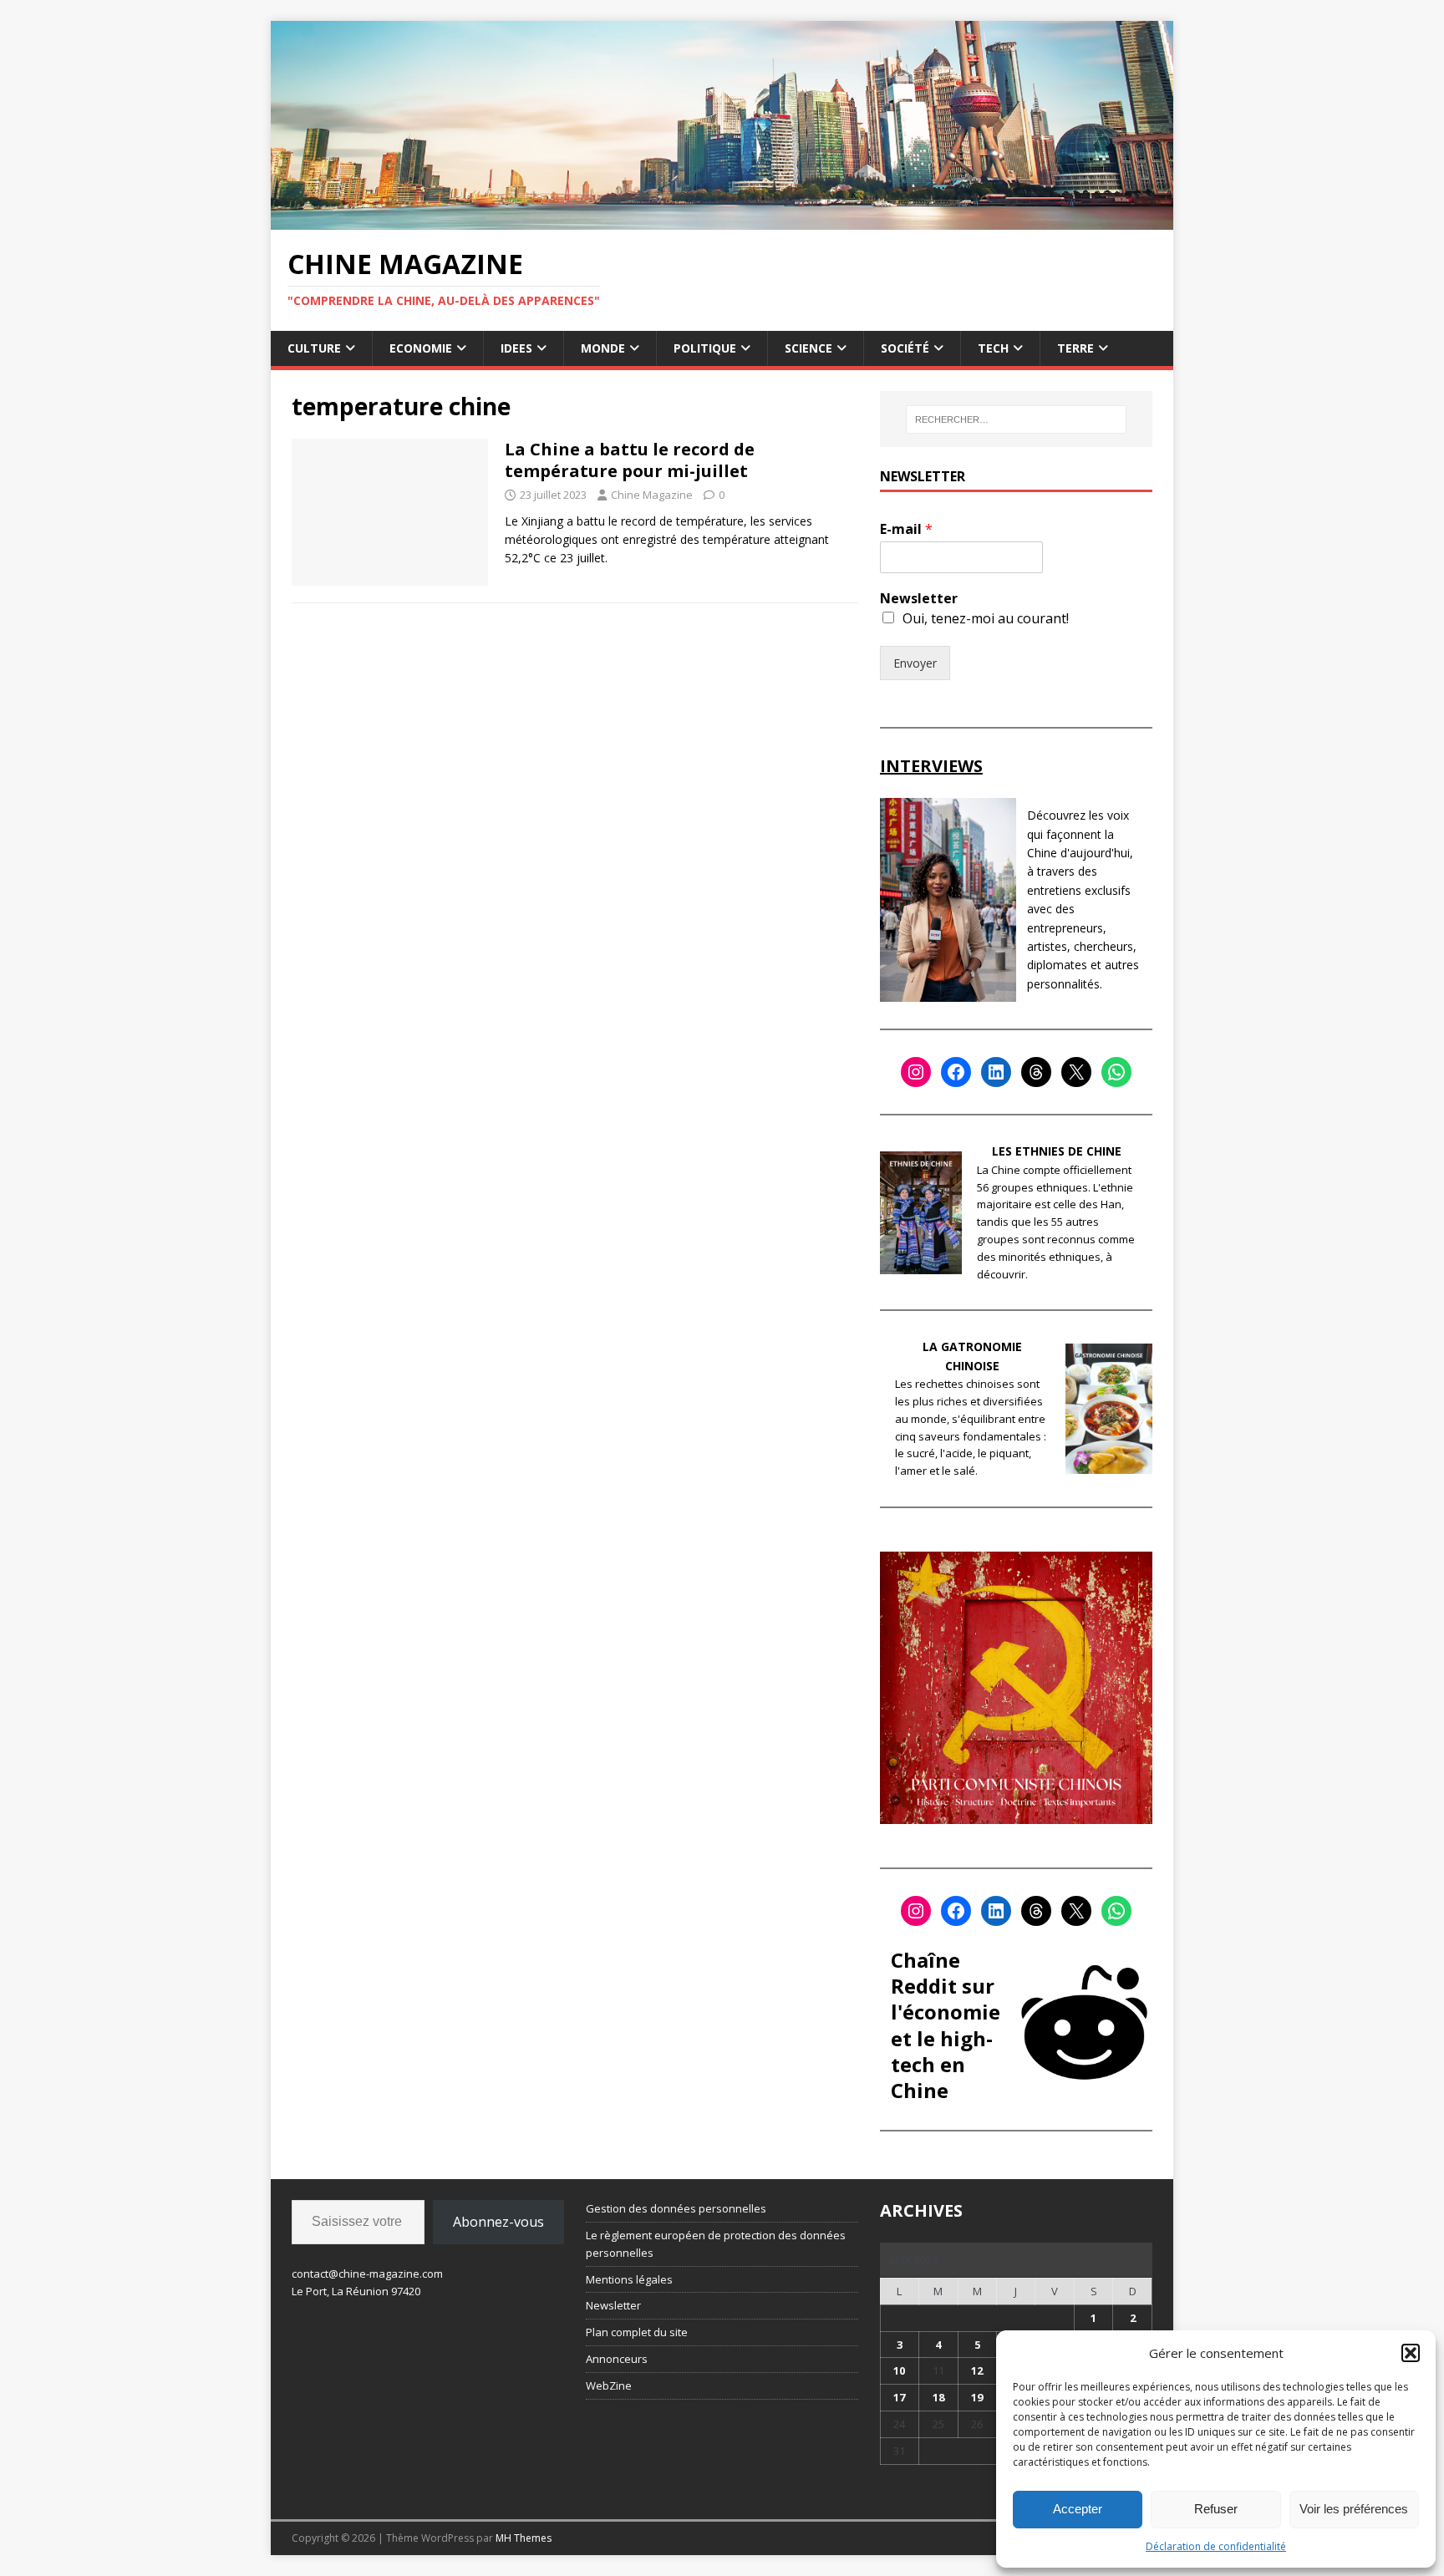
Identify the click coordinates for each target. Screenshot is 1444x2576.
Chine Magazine (652, 495)
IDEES (516, 348)
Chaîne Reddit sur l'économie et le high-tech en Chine (946, 2025)
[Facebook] (956, 1072)
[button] (1411, 2353)
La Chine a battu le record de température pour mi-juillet (630, 460)
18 (938, 2397)
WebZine (609, 2385)
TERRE (1075, 348)
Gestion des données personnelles (676, 2208)
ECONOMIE (421, 348)
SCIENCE (808, 348)
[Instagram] (916, 1072)
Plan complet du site (637, 2332)
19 (977, 2397)
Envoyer (915, 663)
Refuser (1216, 2509)
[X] (1076, 1072)
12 (977, 2370)
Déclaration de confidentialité (1216, 2546)
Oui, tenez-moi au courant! (986, 618)
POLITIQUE (705, 348)
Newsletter (919, 599)
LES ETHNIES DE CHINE (1057, 1151)
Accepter (1078, 2509)
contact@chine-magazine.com (367, 2274)
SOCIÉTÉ (905, 348)
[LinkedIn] (996, 1072)
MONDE (603, 348)
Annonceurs (617, 2359)
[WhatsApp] (1116, 1072)
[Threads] (1036, 1072)
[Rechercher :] (1016, 419)
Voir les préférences (1354, 2509)
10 (899, 2370)
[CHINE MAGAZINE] (722, 219)
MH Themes (524, 2538)
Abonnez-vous (498, 2222)
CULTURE (314, 348)
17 (899, 2397)
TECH (993, 348)
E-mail (906, 529)
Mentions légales (629, 2279)
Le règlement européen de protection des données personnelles (716, 2244)
